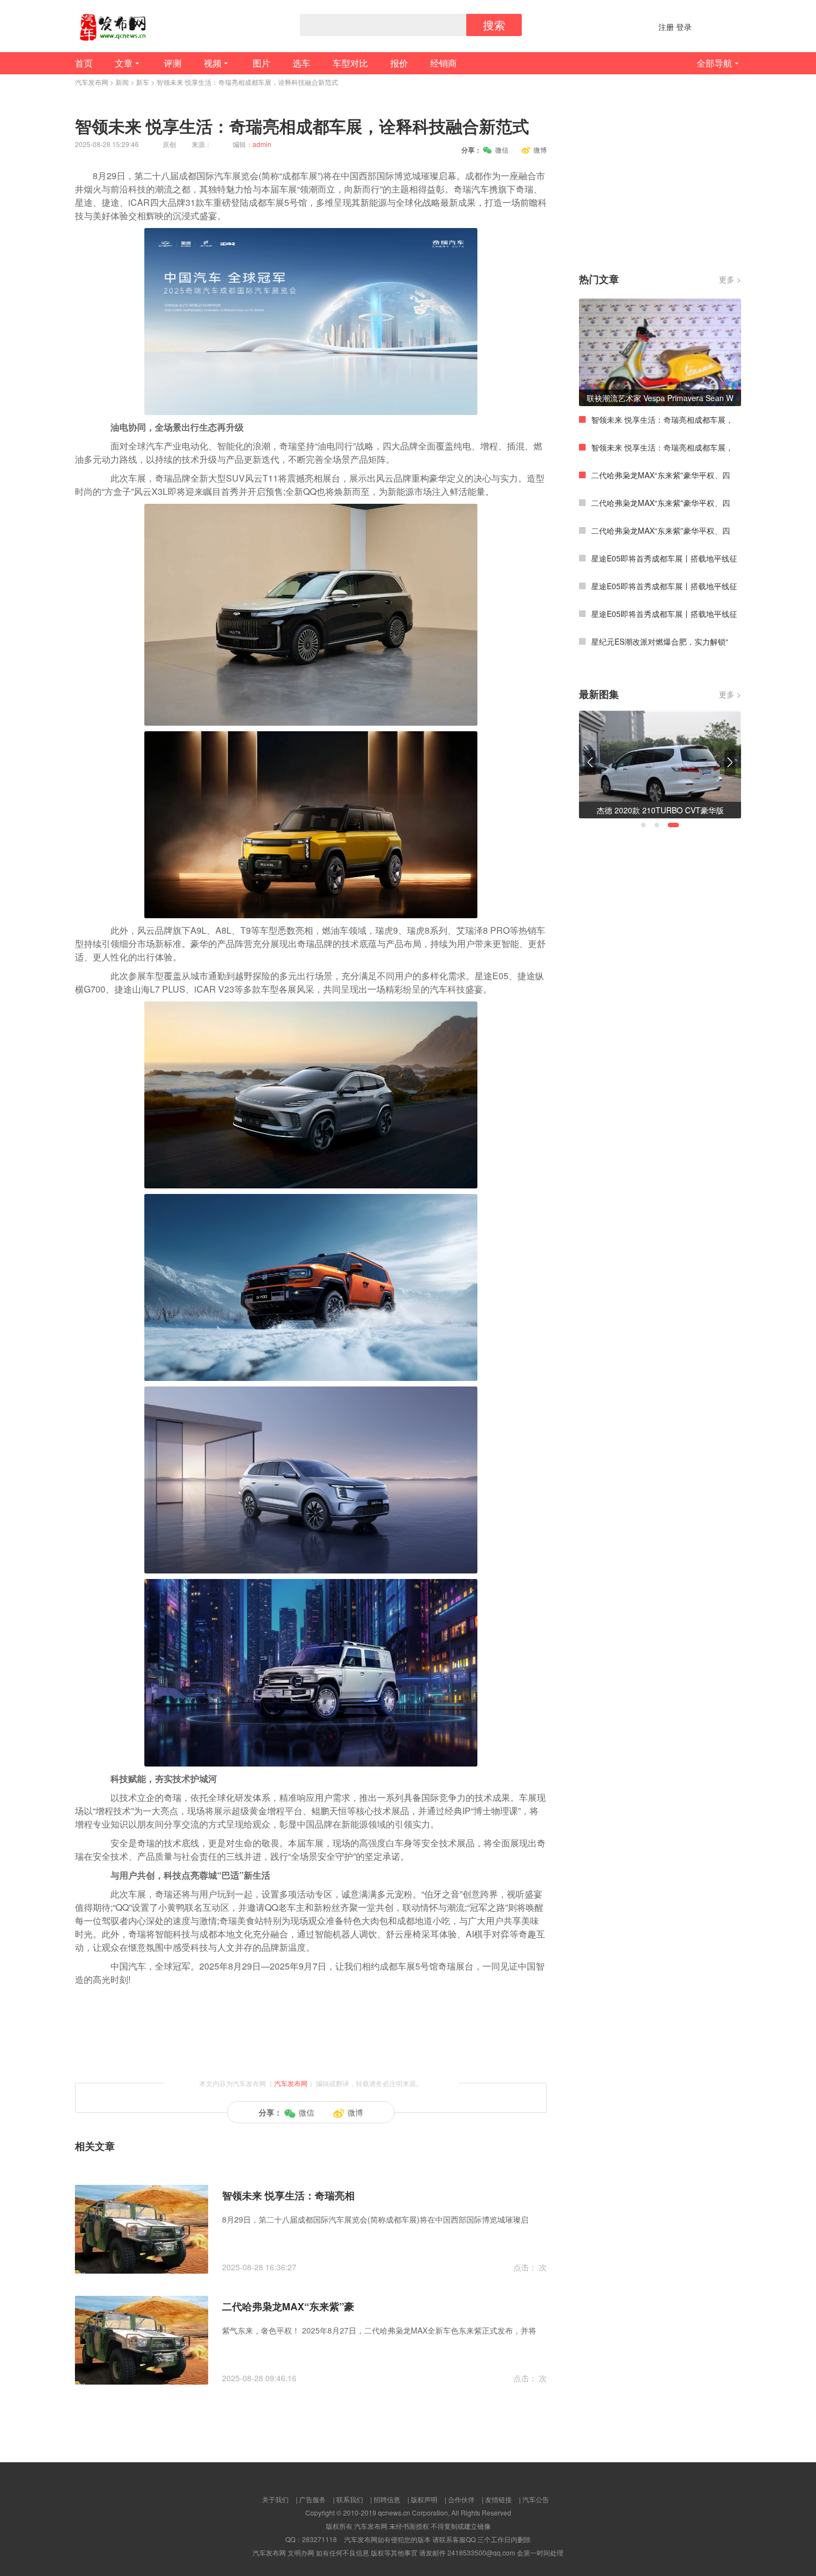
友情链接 (498, 2499)
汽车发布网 (92, 82)
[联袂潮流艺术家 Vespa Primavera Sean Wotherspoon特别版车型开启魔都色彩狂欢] (660, 351)
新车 (143, 82)
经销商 (444, 63)
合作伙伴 (461, 2499)
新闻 (122, 82)
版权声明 (424, 2499)
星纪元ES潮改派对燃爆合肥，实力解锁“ (660, 641)
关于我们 (275, 2499)
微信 (502, 150)
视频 (213, 63)
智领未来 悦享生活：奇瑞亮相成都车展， (662, 419)
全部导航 (714, 63)
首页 (84, 63)
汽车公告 (536, 2499)
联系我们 (350, 2499)
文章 (124, 63)
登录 (684, 27)
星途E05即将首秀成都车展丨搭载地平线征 (664, 558)
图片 (261, 63)
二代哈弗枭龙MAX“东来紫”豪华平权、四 (661, 475)
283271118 (319, 2539)
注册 (666, 27)
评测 (173, 63)
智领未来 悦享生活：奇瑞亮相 (288, 2195)
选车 (301, 63)
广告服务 (313, 2499)
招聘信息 (387, 2499)
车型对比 (350, 63)
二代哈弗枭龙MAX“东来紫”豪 (288, 2306)
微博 (540, 150)
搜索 (494, 25)
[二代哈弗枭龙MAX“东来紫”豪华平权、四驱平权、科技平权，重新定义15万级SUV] (142, 2339)
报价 (399, 63)
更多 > (730, 279)
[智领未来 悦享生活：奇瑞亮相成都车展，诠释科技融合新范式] (142, 2228)
